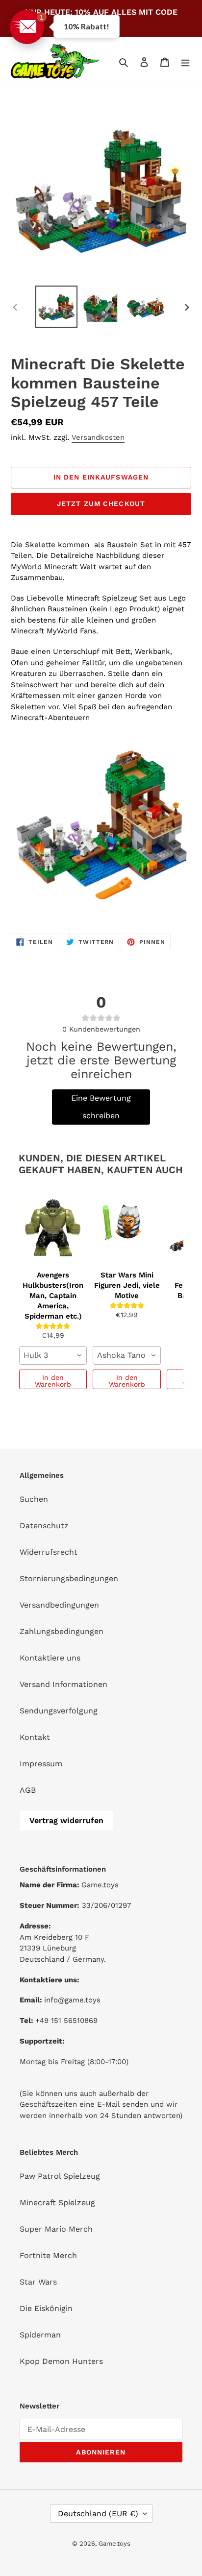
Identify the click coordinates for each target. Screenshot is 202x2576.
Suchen (34, 1499)
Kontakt (35, 1737)
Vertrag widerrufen (66, 1820)
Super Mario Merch (56, 2229)
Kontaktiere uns (50, 1658)
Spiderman (40, 2335)
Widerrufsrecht (49, 1552)
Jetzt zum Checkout (101, 504)
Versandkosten (98, 437)
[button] (27, 27)
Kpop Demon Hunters (61, 2361)
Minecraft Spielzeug (57, 2203)
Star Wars (38, 2282)
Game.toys (114, 2543)
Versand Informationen (63, 1684)
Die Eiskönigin (46, 2308)
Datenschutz (44, 1526)
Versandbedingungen (59, 1605)
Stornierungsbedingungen (69, 1578)
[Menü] (185, 62)
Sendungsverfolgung (59, 1711)
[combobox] (53, 1355)
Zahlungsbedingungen (62, 1631)
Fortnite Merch (48, 2255)
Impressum (41, 1764)
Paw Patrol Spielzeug (60, 2176)
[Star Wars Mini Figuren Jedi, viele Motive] (126, 1227)
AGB (28, 1790)
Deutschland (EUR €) (98, 2514)
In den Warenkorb (53, 1381)
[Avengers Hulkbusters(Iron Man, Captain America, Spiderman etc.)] (53, 1227)
